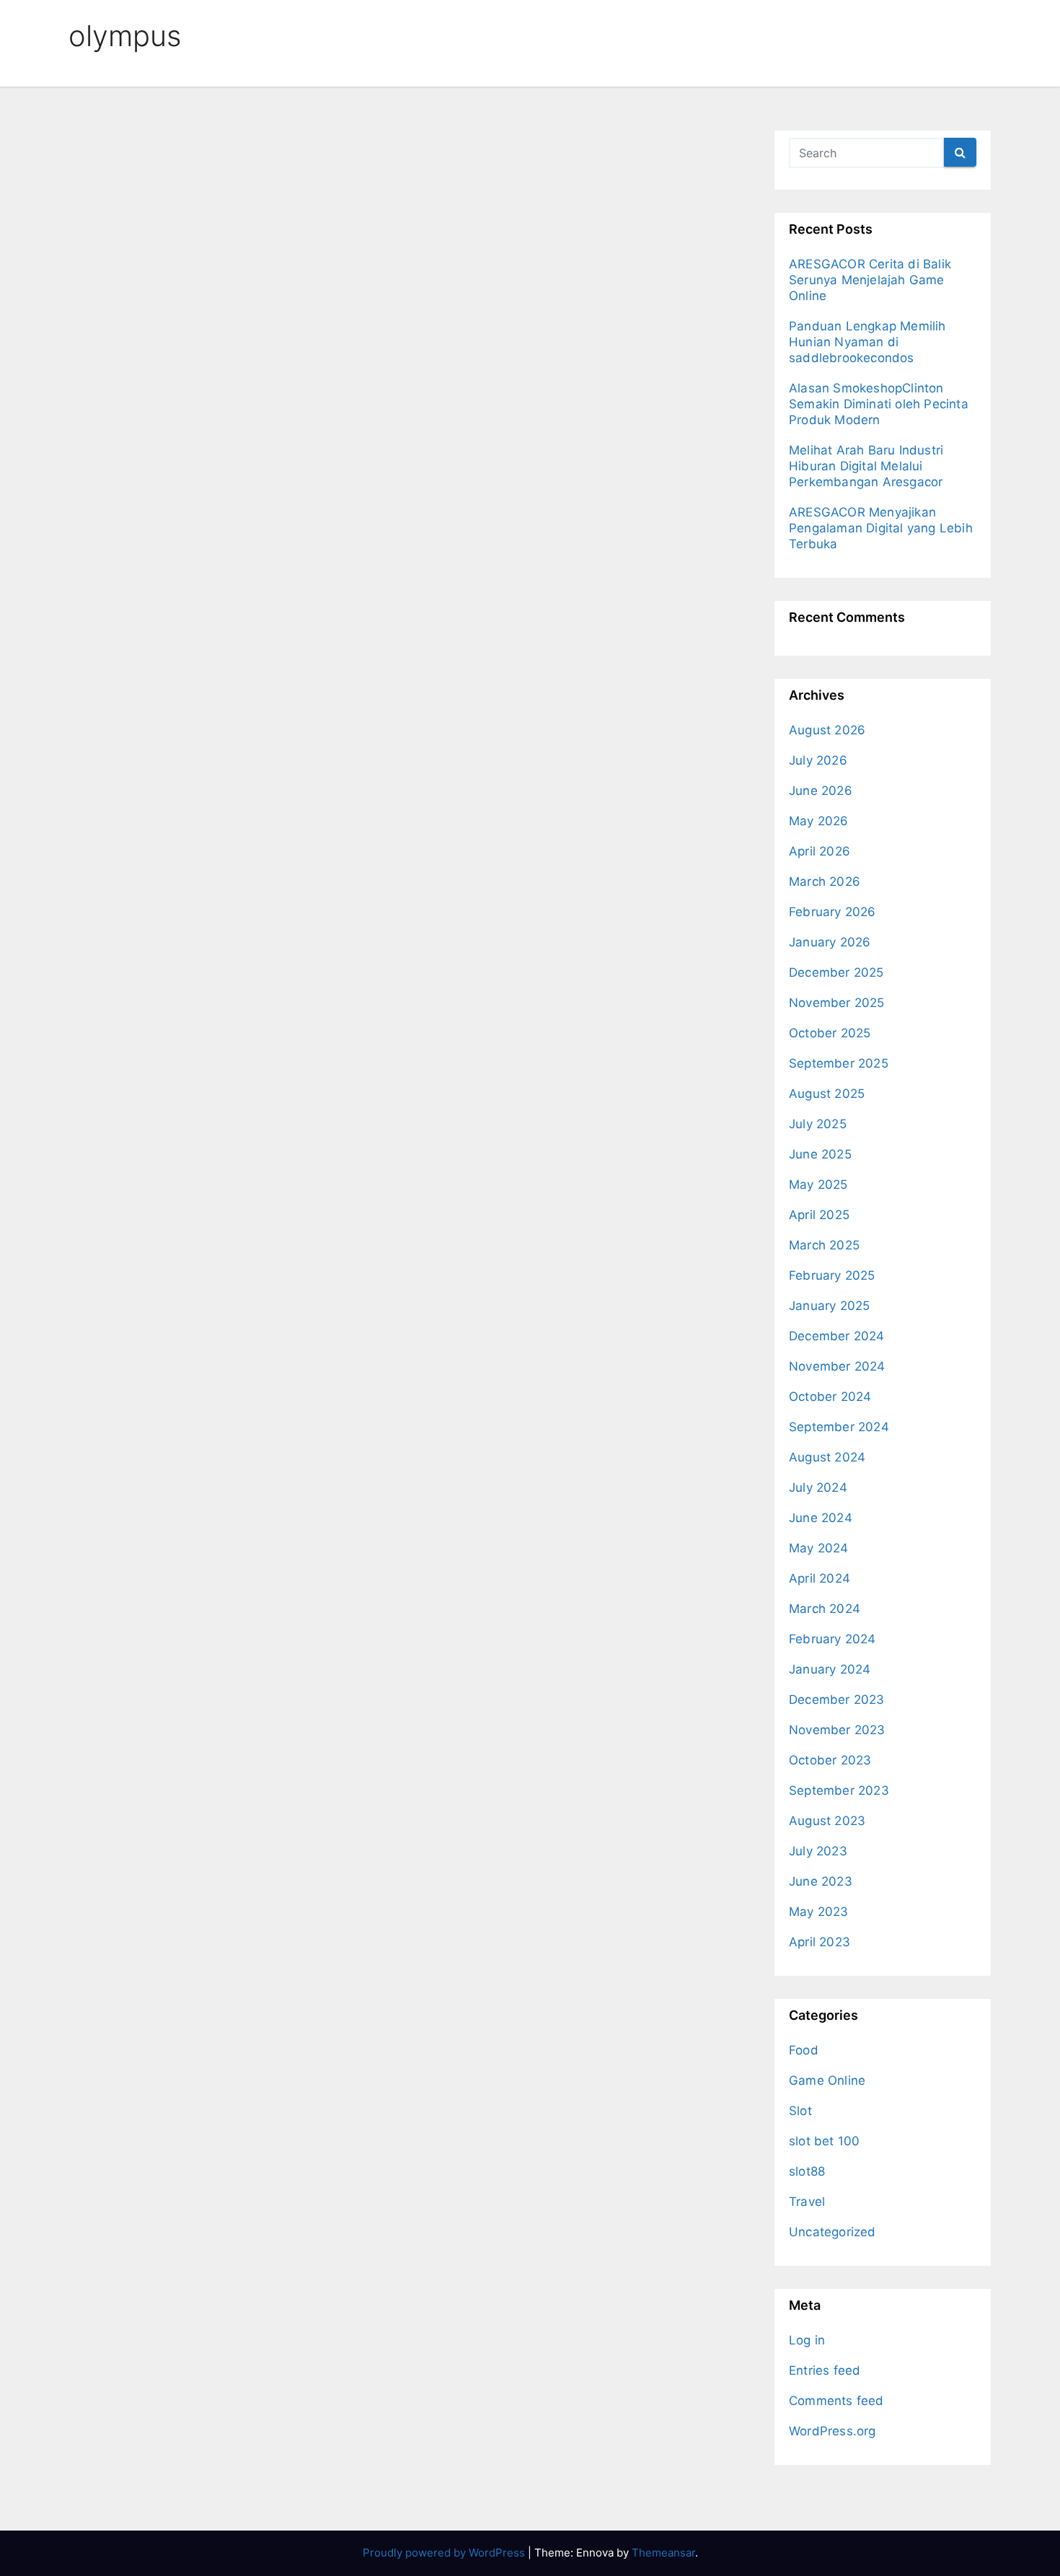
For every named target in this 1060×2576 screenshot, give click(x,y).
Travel (807, 2202)
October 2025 (830, 1033)
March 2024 (825, 1609)
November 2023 (837, 1730)
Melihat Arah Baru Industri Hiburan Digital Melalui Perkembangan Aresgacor (866, 466)
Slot (800, 2111)
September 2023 (839, 1790)
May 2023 (819, 1912)
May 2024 (819, 1548)
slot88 (807, 2171)
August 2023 (827, 1821)
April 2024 (820, 1578)
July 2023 (818, 1851)
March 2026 (825, 882)
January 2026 (830, 942)
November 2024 (837, 1366)
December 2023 (837, 1700)
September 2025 (839, 1063)
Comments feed (836, 2401)
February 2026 (832, 912)
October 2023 (830, 1760)
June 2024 (821, 1518)
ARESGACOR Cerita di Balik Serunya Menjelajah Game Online (870, 280)
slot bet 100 (824, 2141)
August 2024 (827, 1457)
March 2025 (824, 1245)
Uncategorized (832, 2232)
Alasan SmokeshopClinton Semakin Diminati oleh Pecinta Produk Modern (879, 404)
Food (804, 2050)
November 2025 (837, 1003)
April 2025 (819, 1215)
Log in (807, 2340)
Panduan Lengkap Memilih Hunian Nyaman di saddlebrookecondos (867, 342)
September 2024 (839, 1427)
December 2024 (837, 1336)
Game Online (827, 2080)
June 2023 (821, 1881)
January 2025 (829, 1306)
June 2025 (820, 1154)
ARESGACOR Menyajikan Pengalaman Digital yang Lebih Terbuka (881, 528)
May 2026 (819, 821)
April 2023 (820, 1942)
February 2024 (832, 1639)
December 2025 (836, 972)
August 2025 (827, 1094)
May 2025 (818, 1184)
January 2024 (830, 1669)
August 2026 (827, 730)
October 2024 (830, 1397)
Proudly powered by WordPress (445, 2553)
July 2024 (818, 1487)
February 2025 (832, 1275)
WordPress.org (832, 2431)
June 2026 (821, 791)
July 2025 (818, 1124)
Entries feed (825, 2370)
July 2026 (818, 760)
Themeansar (663, 2553)
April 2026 (820, 851)
